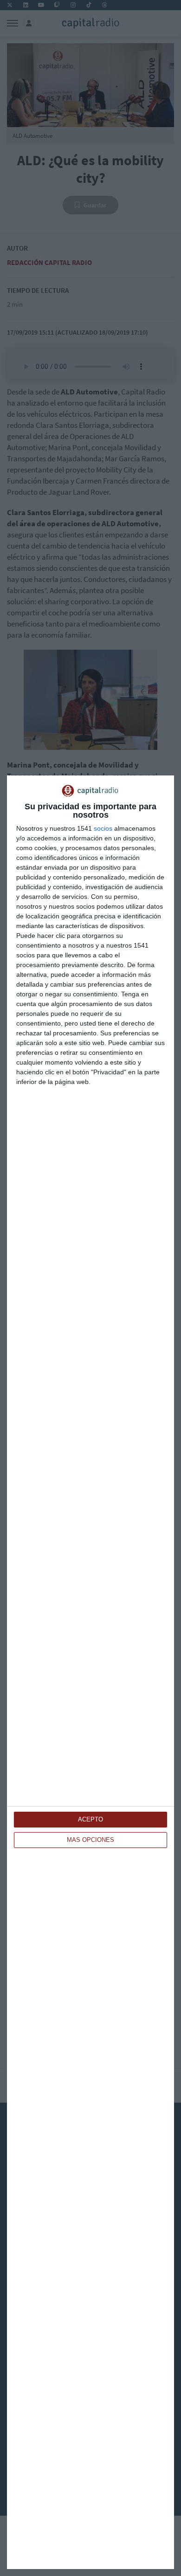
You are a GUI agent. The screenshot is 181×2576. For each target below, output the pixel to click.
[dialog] (90, 1672)
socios (103, 828)
